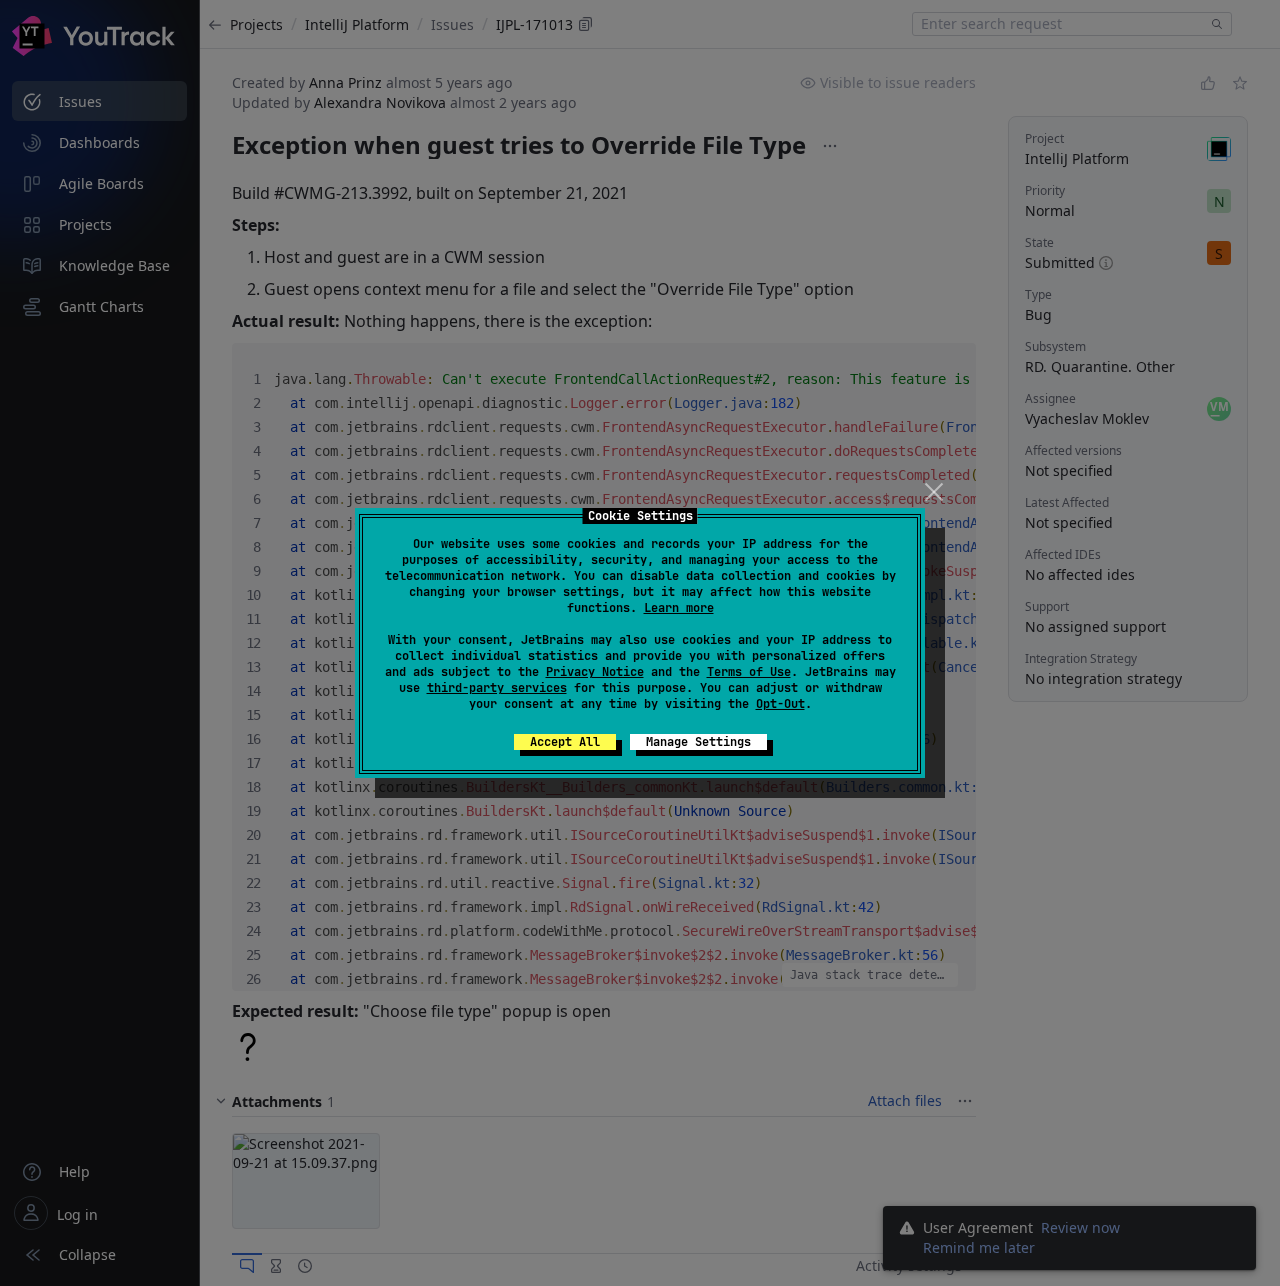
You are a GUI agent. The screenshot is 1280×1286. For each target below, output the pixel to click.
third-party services (497, 688)
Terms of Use (749, 672)
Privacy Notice (595, 672)
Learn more (679, 608)
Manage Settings (698, 742)
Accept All (565, 742)
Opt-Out (780, 704)
